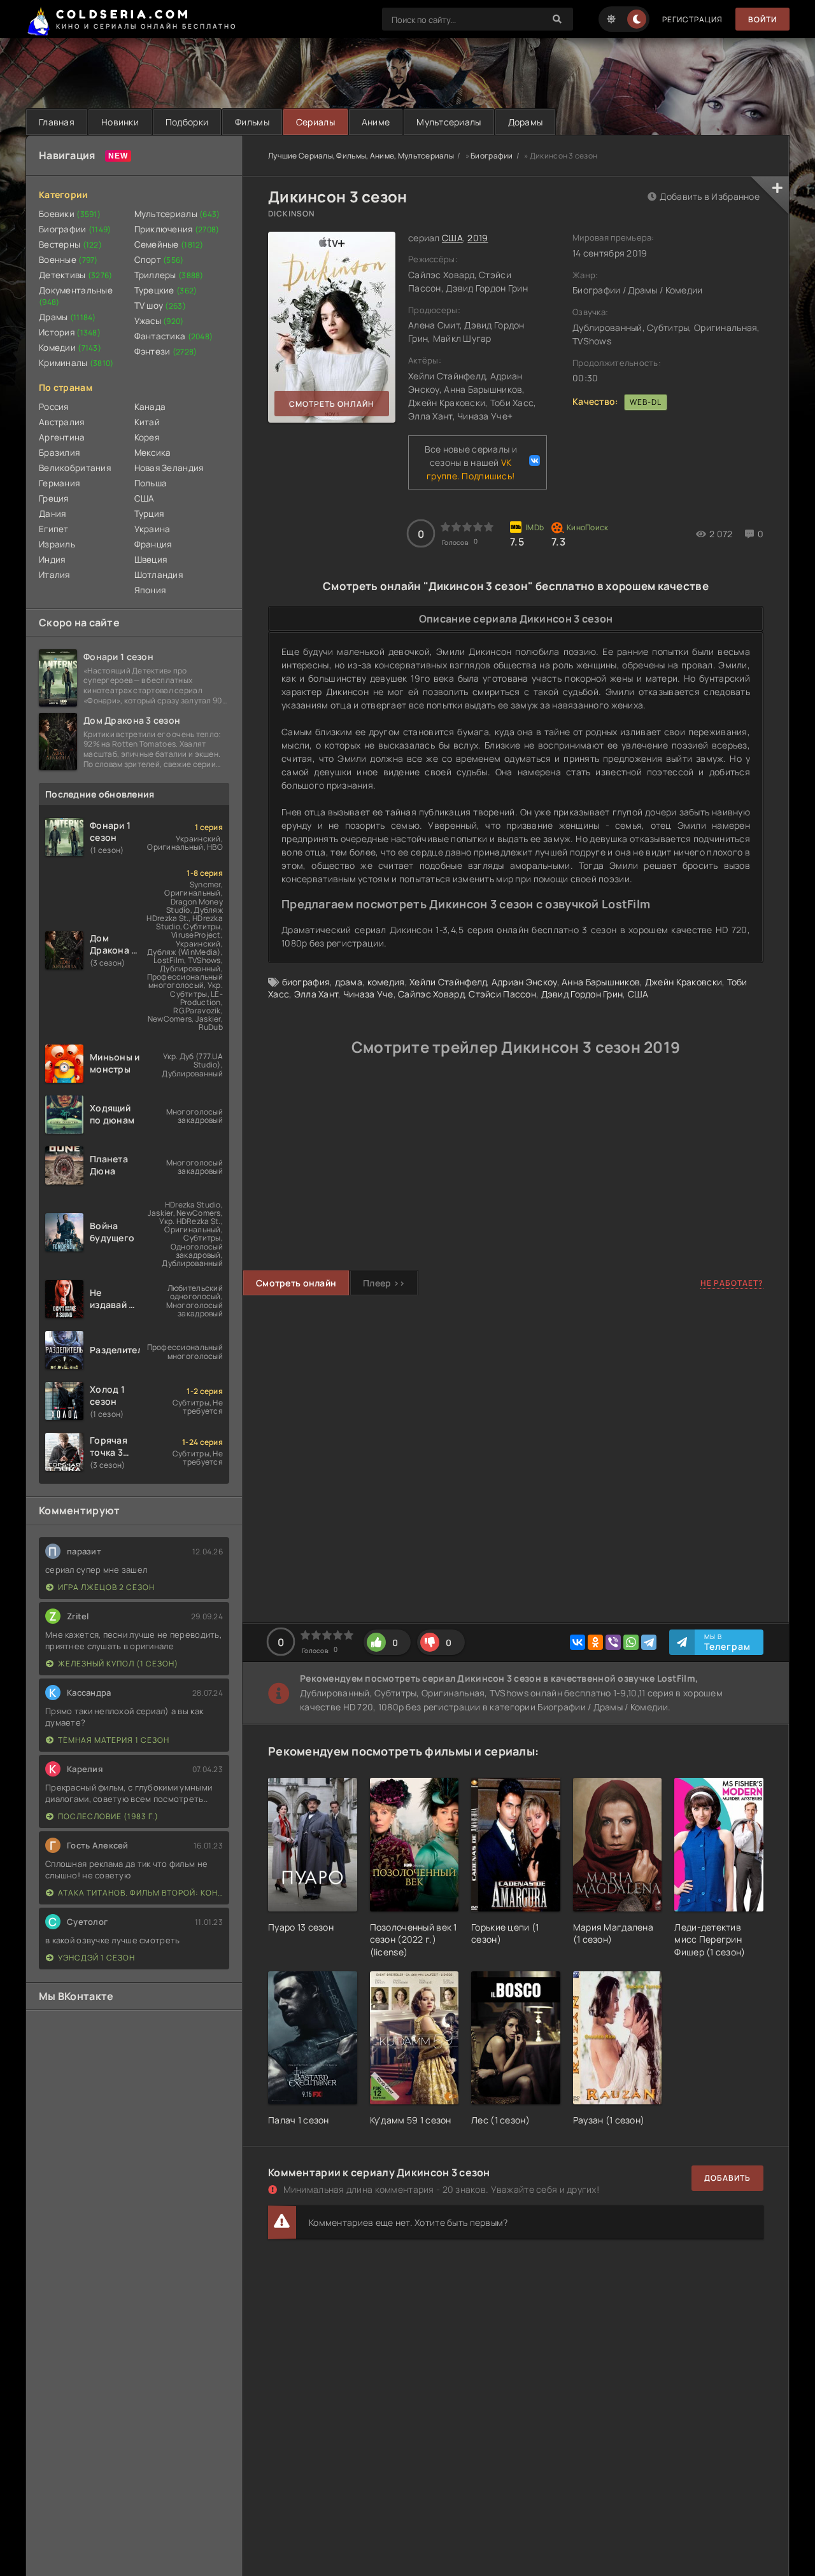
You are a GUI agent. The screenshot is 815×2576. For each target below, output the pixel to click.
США (145, 498)
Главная (57, 122)
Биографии (75, 229)
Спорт (159, 260)
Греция (54, 498)
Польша (151, 483)
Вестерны (70, 244)
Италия (54, 575)
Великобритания (75, 468)
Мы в (727, 1642)
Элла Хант (316, 994)
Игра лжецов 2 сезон (106, 1587)
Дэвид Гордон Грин (582, 994)
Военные (68, 260)
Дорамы (526, 122)
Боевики (70, 214)
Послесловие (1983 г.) (108, 1816)
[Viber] (613, 1642)
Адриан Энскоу (524, 982)
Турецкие (166, 290)
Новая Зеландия (169, 468)
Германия (59, 483)
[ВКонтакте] (578, 1642)
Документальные (76, 296)
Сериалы (315, 122)
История (70, 332)
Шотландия (159, 575)
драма (349, 982)
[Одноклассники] (595, 1642)
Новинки (120, 122)
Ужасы (159, 321)
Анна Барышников (601, 982)
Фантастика (174, 336)
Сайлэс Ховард (431, 994)
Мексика (153, 453)
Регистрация (692, 19)
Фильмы (252, 122)
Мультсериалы (449, 122)
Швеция (151, 560)
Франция (153, 544)
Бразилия (59, 453)
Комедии (70, 348)
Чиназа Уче (368, 994)
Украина (152, 529)
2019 (478, 238)
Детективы (76, 275)
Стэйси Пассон (502, 994)
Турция (149, 514)
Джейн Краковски (684, 982)
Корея (147, 437)
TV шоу (160, 306)
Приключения (177, 229)
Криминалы (76, 363)
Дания (52, 514)
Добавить (727, 2178)
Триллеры (169, 275)
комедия (386, 982)
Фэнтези (166, 351)
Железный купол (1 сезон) (118, 1664)
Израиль (57, 544)
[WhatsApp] (631, 1642)
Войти (762, 19)
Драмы (67, 317)
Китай (147, 422)
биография (306, 982)
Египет (54, 529)
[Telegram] (649, 1642)
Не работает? (732, 1283)
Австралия (62, 422)
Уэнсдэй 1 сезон (96, 1958)
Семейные (169, 244)
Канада (150, 407)
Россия (54, 407)
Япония (150, 590)
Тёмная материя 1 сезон (114, 1740)
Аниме (376, 122)
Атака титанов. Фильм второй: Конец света (140, 1893)
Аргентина (62, 437)
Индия (52, 560)
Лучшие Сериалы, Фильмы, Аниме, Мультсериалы (361, 156)
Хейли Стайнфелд (448, 982)
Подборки (187, 122)
